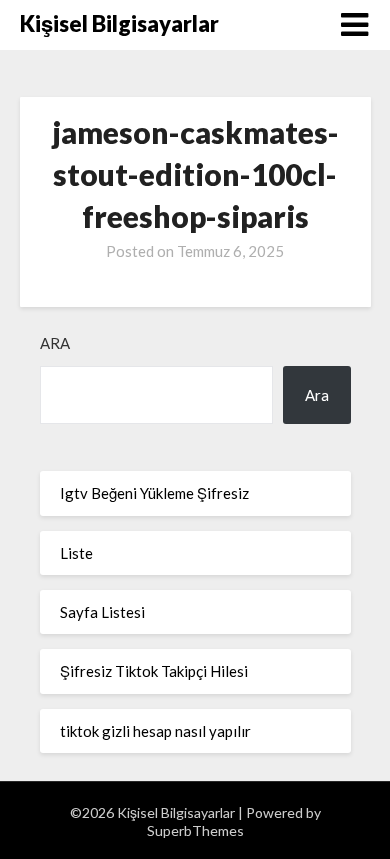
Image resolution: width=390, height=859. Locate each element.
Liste (76, 553)
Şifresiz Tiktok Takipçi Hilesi (154, 671)
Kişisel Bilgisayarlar (119, 23)
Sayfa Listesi (102, 612)
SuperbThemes (195, 830)
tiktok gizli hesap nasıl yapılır (155, 731)
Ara (55, 343)
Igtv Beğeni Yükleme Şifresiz (154, 493)
